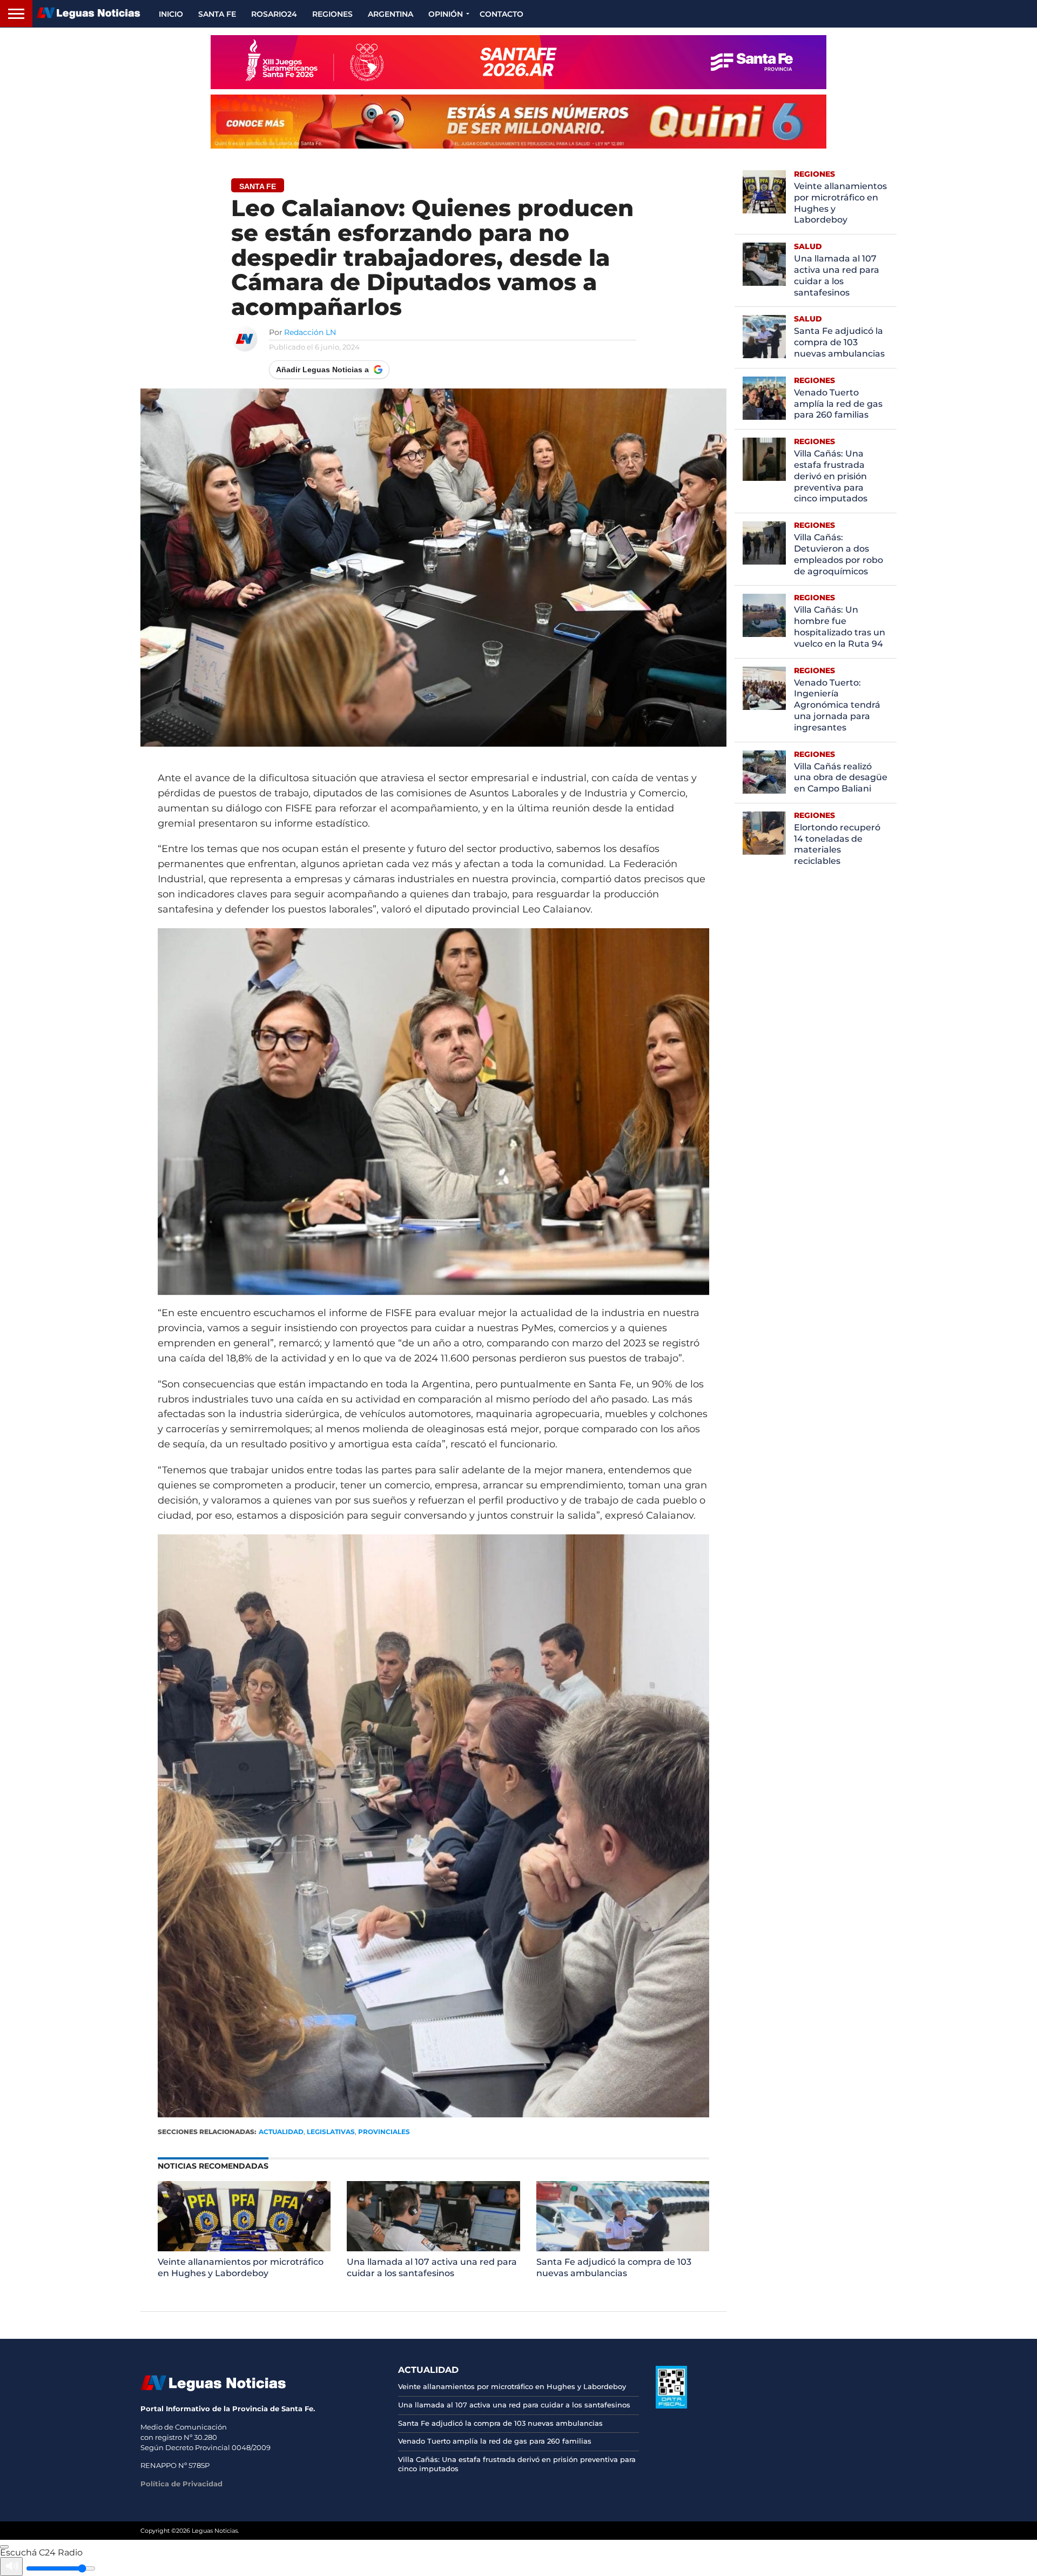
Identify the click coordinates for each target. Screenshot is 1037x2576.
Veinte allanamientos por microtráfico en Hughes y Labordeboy (241, 2268)
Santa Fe (217, 14)
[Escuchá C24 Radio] (4, 2547)
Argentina (390, 14)
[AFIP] (671, 2406)
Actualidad (281, 2132)
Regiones (332, 14)
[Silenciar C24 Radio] (11, 2567)
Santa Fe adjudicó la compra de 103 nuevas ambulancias (614, 2268)
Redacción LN (310, 332)
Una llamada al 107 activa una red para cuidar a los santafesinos (432, 2268)
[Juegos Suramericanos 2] (518, 62)
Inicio (171, 14)
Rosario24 (274, 14)
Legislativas (331, 2132)
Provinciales (384, 2132)
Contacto (501, 14)
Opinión (446, 14)
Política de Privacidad (181, 2484)
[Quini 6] (518, 122)
